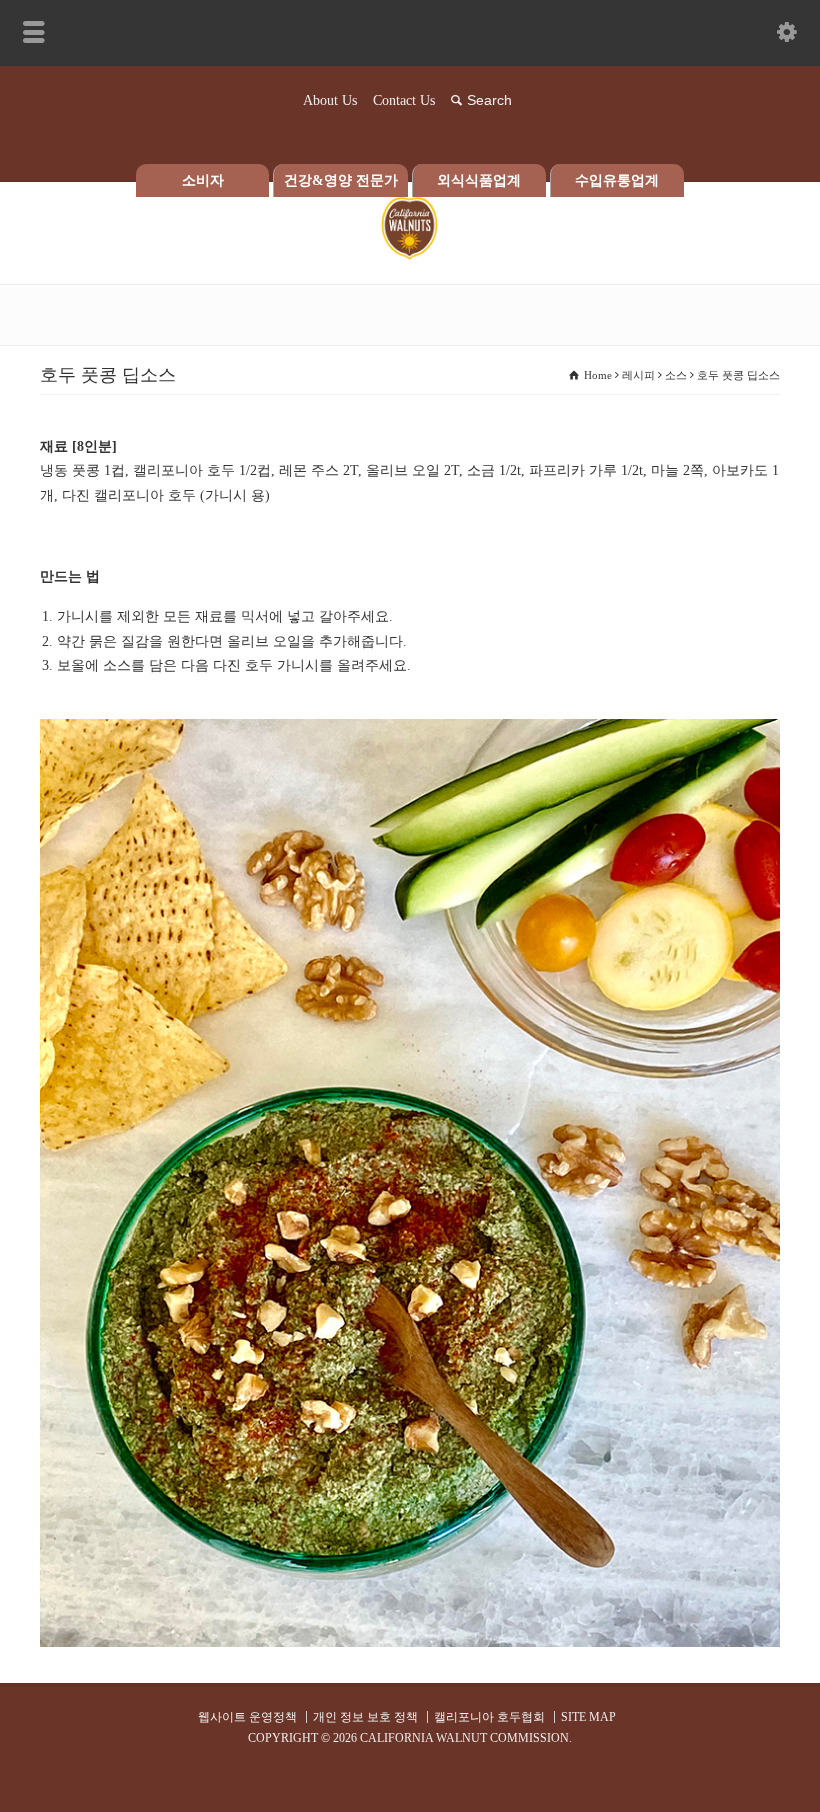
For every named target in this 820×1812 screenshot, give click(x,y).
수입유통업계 (617, 180)
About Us (330, 100)
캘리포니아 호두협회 (489, 1717)
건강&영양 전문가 (341, 180)
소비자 (203, 180)
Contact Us (404, 100)
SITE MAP (588, 1717)
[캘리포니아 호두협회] (410, 255)
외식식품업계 (479, 180)
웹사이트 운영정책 (247, 1717)
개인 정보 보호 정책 (365, 1717)
